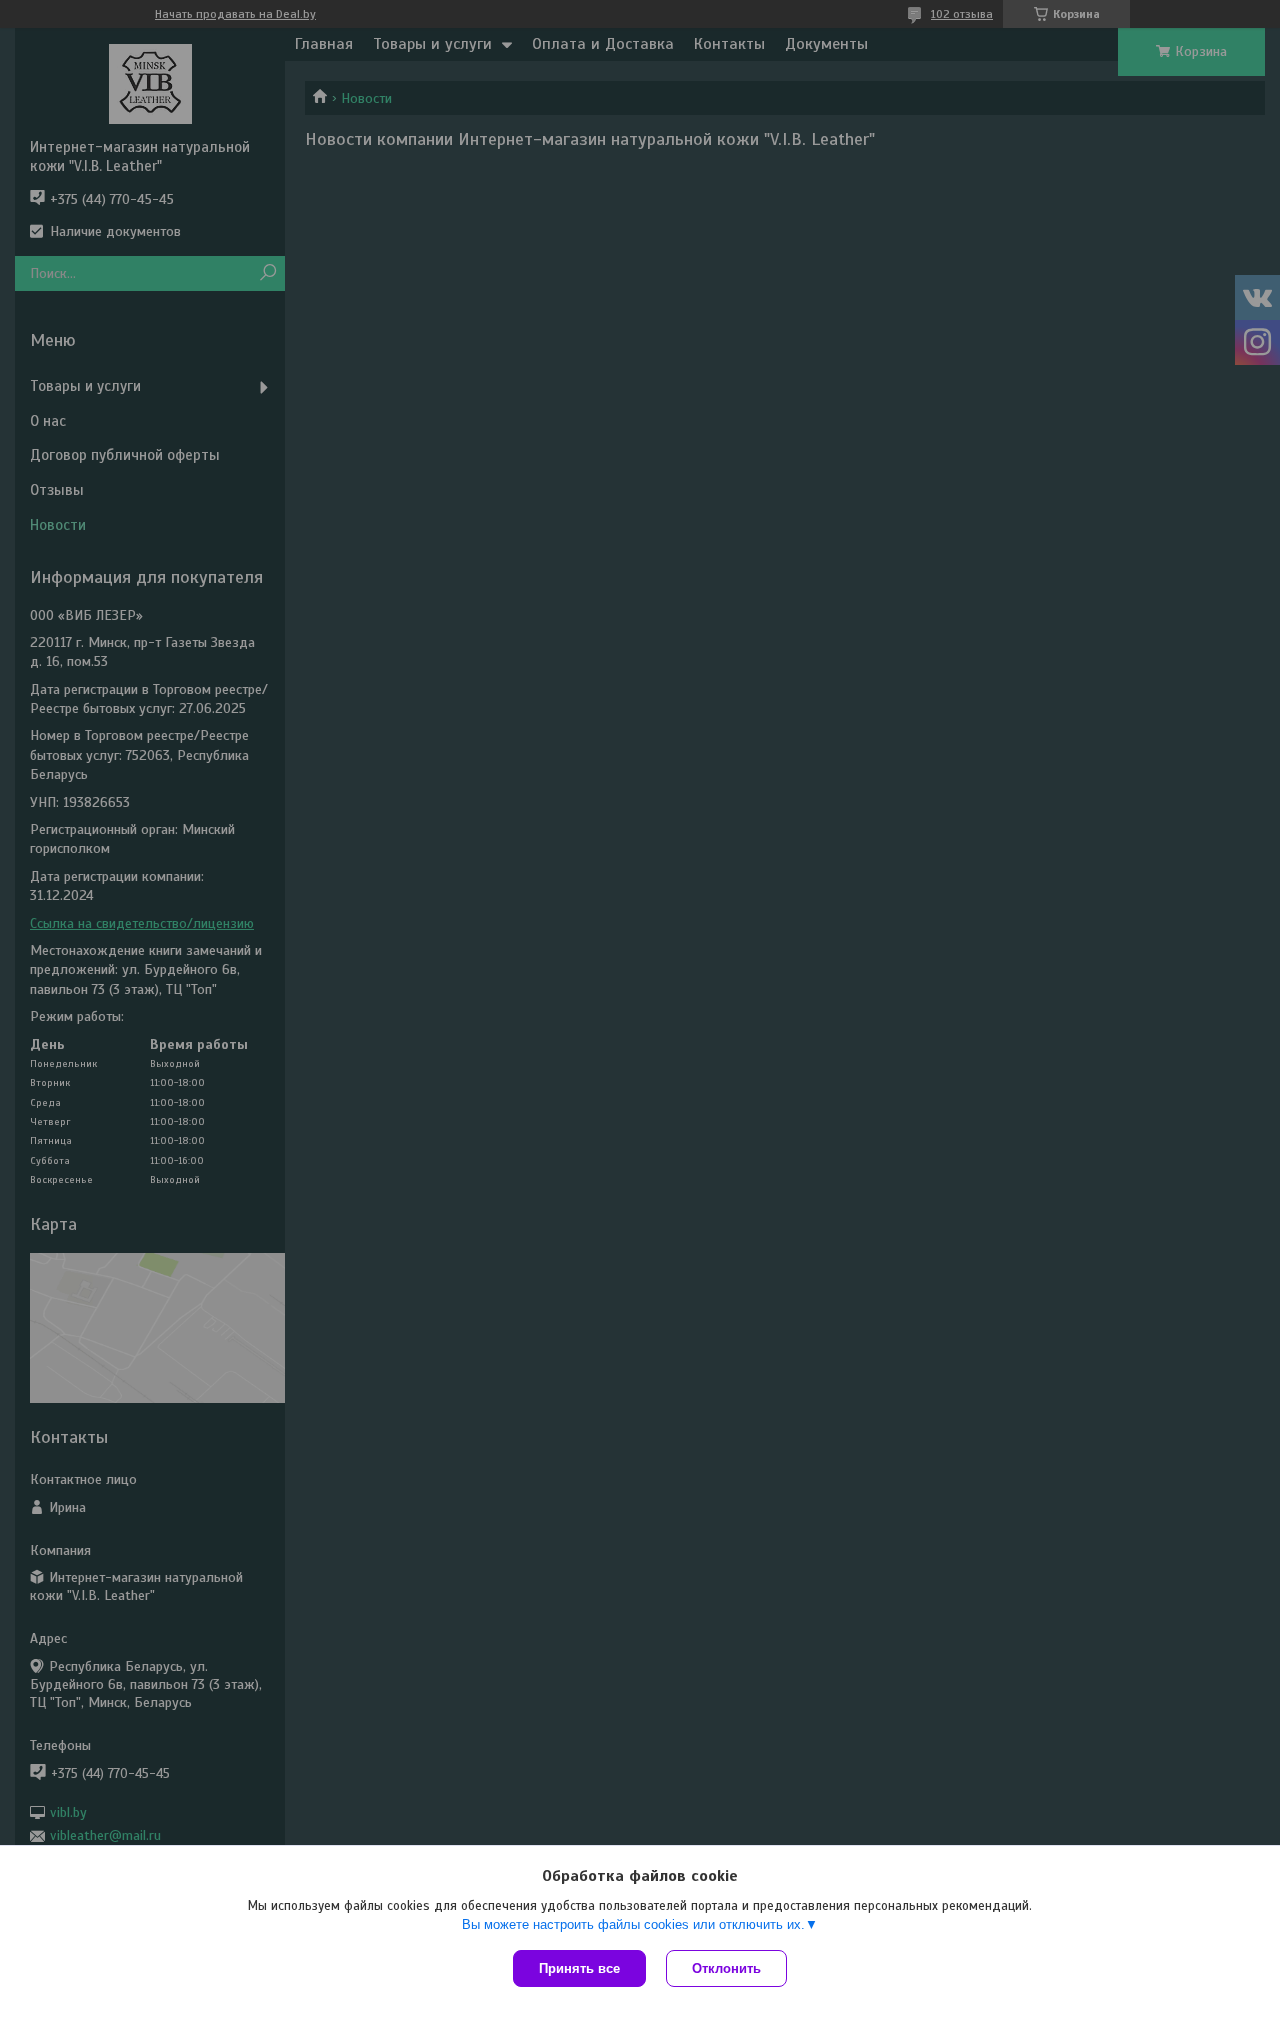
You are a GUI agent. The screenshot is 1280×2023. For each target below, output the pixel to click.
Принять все (579, 1968)
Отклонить (726, 1968)
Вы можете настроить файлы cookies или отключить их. (633, 1924)
